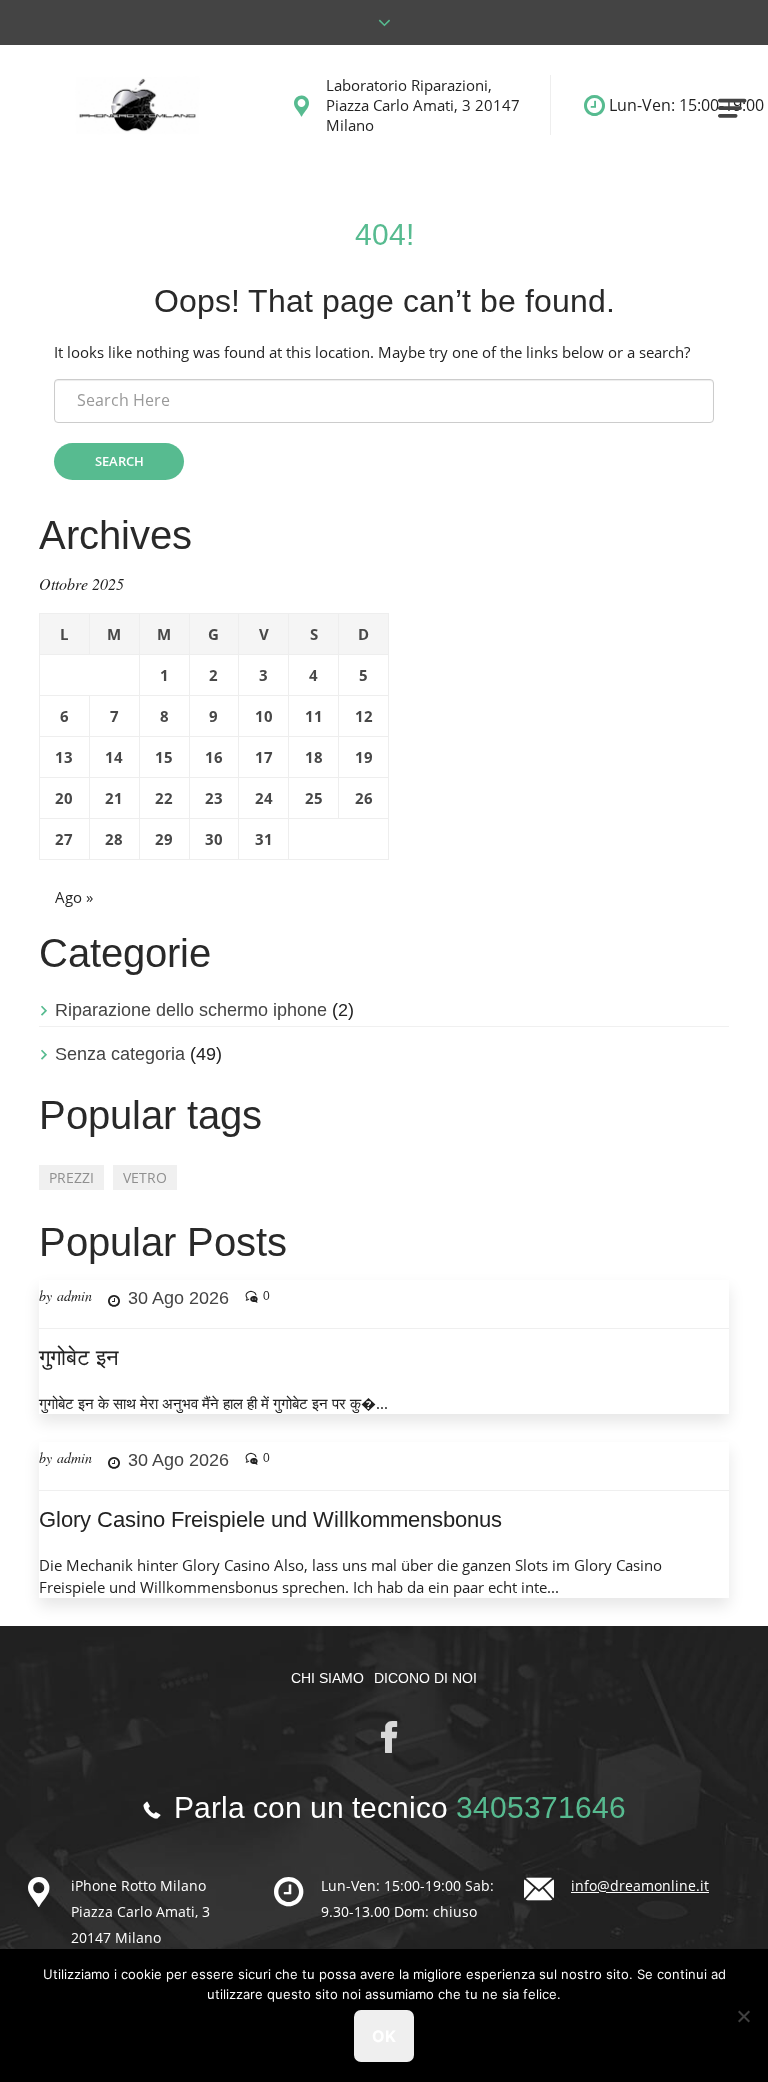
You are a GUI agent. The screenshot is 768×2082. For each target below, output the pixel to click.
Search (119, 461)
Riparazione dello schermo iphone (191, 1010)
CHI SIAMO (327, 1678)
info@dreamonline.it (640, 1885)
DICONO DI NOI (425, 1678)
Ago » (74, 897)
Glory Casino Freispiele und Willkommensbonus (270, 1519)
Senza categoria (120, 1054)
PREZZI (71, 1177)
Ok (384, 2036)
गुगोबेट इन (79, 1357)
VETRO (145, 1177)
